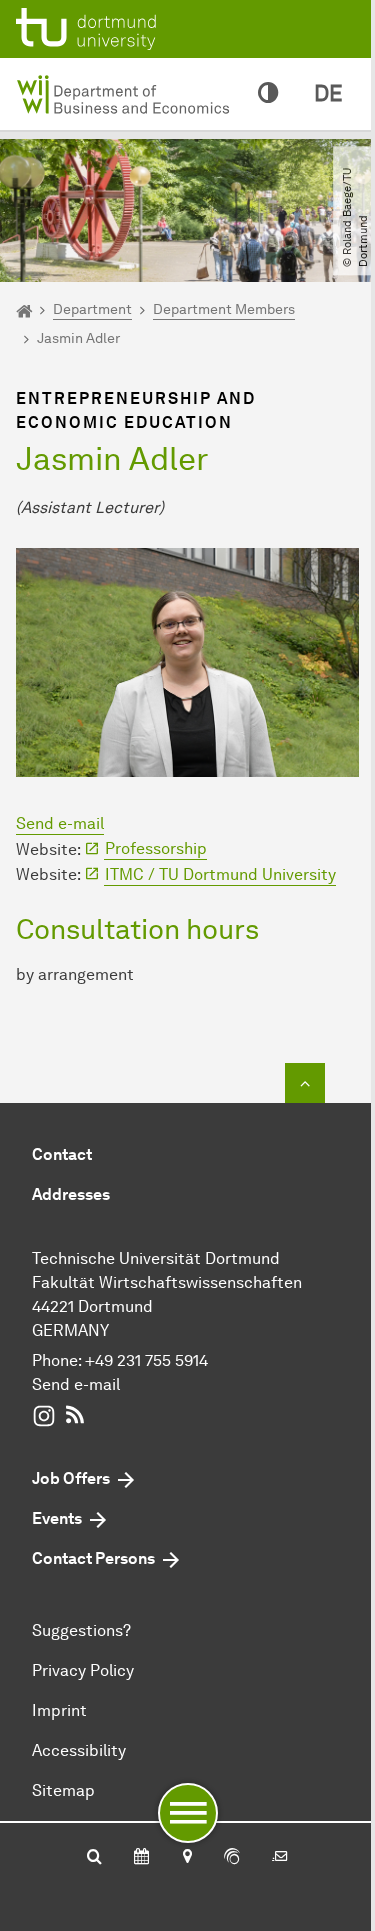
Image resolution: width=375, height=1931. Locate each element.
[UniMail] (280, 1858)
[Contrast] (268, 94)
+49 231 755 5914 (146, 1360)
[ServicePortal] (232, 1858)
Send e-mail (60, 823)
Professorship (156, 848)
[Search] (94, 1858)
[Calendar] (141, 1858)
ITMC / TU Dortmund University (220, 874)
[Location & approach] (186, 1858)
